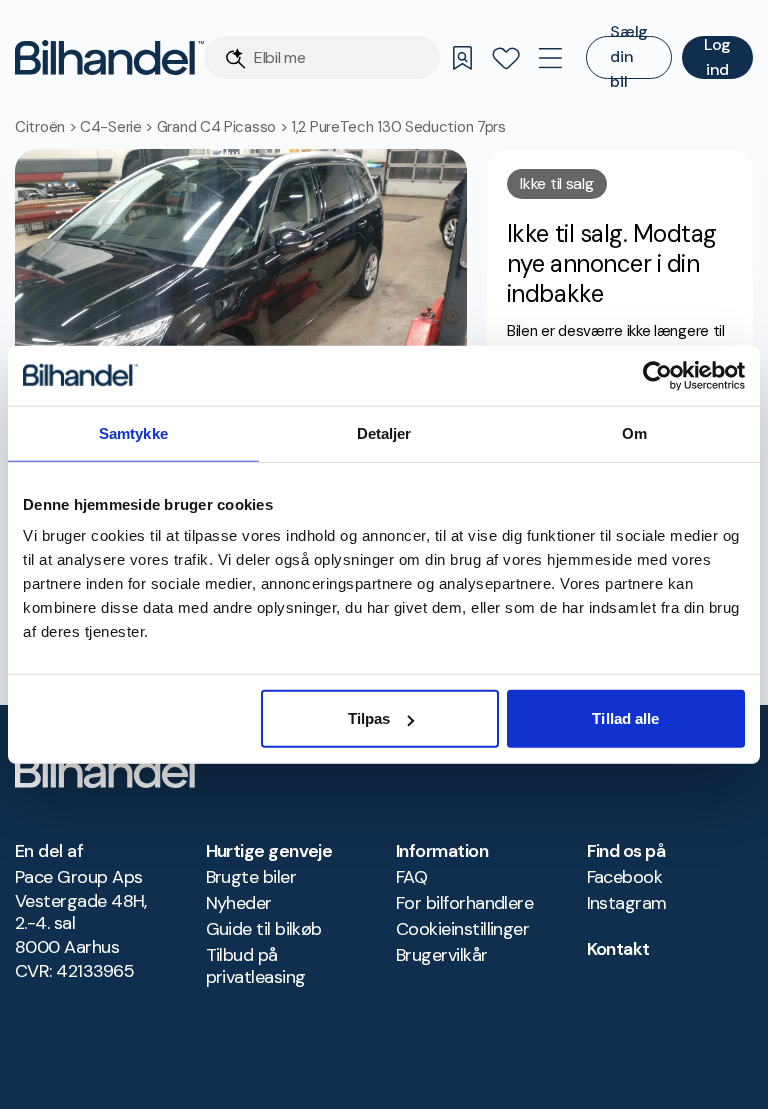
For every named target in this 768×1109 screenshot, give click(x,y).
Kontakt (618, 949)
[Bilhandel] (109, 57)
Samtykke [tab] (133, 432)
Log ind (717, 57)
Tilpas (369, 718)
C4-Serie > (118, 127)
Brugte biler (251, 877)
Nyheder (239, 903)
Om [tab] (634, 432)
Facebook (625, 877)
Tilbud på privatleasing (256, 966)
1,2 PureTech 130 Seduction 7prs (398, 127)
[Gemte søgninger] (462, 58)
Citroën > (47, 127)
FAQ (411, 877)
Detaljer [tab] (384, 432)
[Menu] (550, 58)
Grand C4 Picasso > (224, 127)
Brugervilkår (442, 955)
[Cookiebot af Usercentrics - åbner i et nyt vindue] (657, 375)
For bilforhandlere (464, 903)
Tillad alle (625, 718)
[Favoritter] (506, 58)
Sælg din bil (629, 57)
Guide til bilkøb (264, 929)
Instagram (627, 903)
